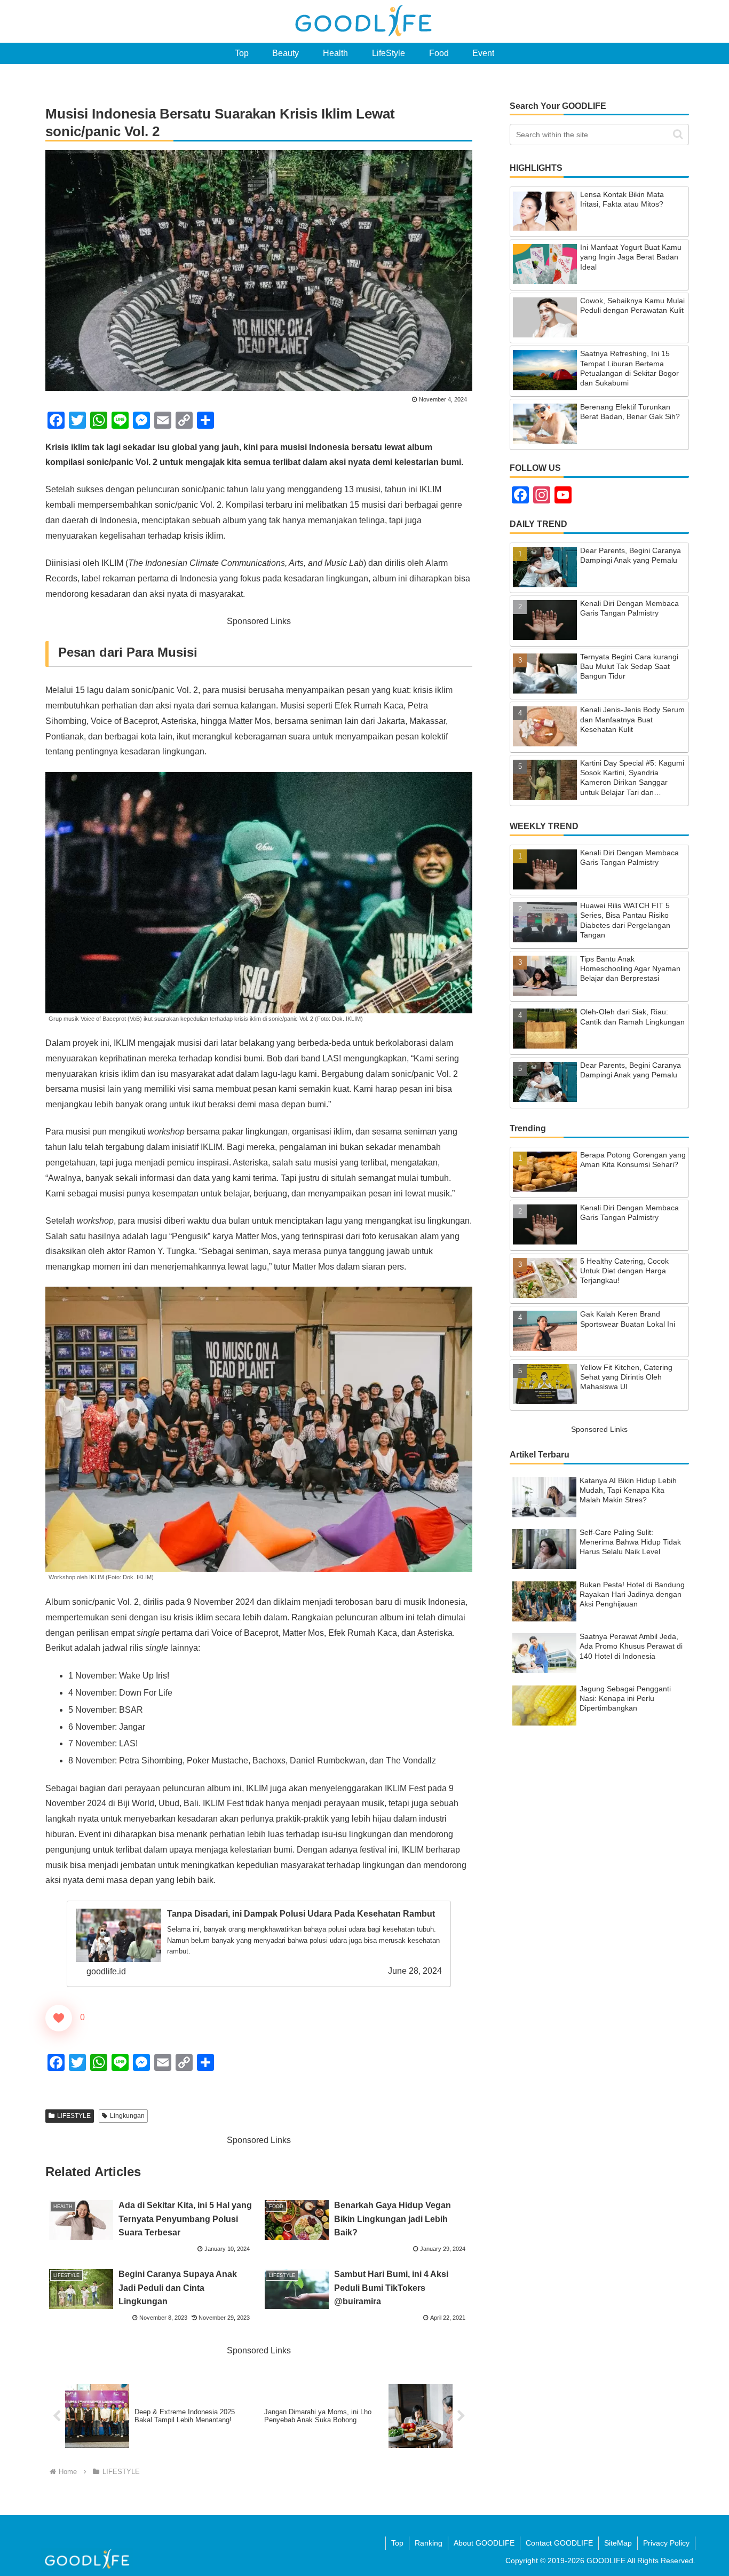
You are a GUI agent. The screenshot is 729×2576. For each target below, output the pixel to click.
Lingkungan (127, 2116)
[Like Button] (59, 2018)
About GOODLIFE (484, 2543)
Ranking (429, 2543)
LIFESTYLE (74, 2116)
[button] (678, 134)
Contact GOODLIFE (559, 2543)
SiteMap (618, 2543)
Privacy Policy (666, 2543)
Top (397, 2543)
